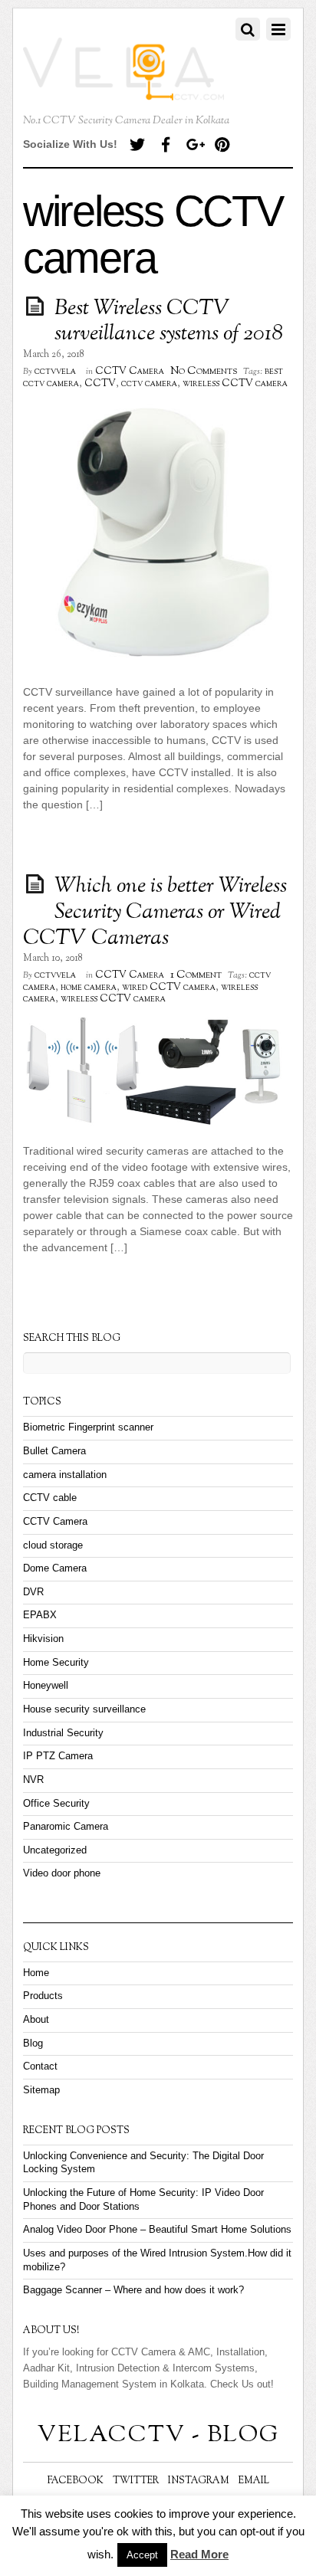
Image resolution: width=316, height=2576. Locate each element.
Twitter (136, 2481)
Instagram (199, 2481)
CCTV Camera (130, 372)
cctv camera (149, 384)
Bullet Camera (54, 1451)
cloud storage (53, 1545)
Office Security (56, 1804)
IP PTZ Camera (58, 1756)
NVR (33, 1780)
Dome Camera (55, 1568)
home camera (89, 988)
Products (43, 1996)
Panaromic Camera (66, 1827)
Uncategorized (55, 1850)
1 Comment (196, 975)
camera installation (65, 1475)
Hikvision (43, 1639)
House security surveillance (84, 1709)
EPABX (40, 1615)
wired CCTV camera (169, 988)
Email (254, 2481)
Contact (40, 2066)
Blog (33, 2043)
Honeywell (46, 1686)
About (36, 2020)
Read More (199, 2554)
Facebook (76, 2481)
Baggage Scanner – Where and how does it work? (135, 2290)
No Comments (204, 371)
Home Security (56, 1663)
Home (36, 1973)
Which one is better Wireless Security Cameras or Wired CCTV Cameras (155, 912)
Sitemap (41, 2090)
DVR (33, 1592)
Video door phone (62, 1873)
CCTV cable (50, 1498)
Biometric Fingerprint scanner (88, 1427)
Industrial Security (63, 1733)
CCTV (100, 384)
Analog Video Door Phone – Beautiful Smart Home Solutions (157, 2230)
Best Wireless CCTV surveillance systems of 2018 (169, 322)
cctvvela (55, 372)
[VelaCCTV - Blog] (123, 92)
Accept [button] (142, 2555)
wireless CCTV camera (235, 384)
